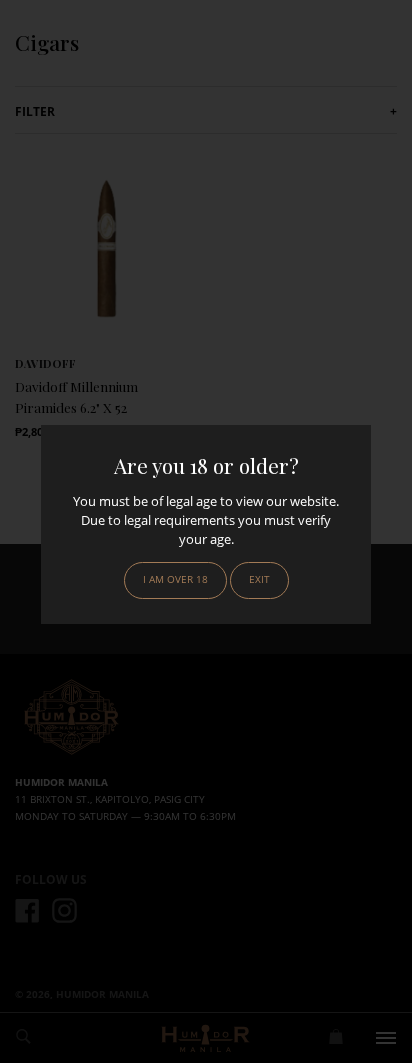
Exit (259, 579)
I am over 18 (175, 579)
